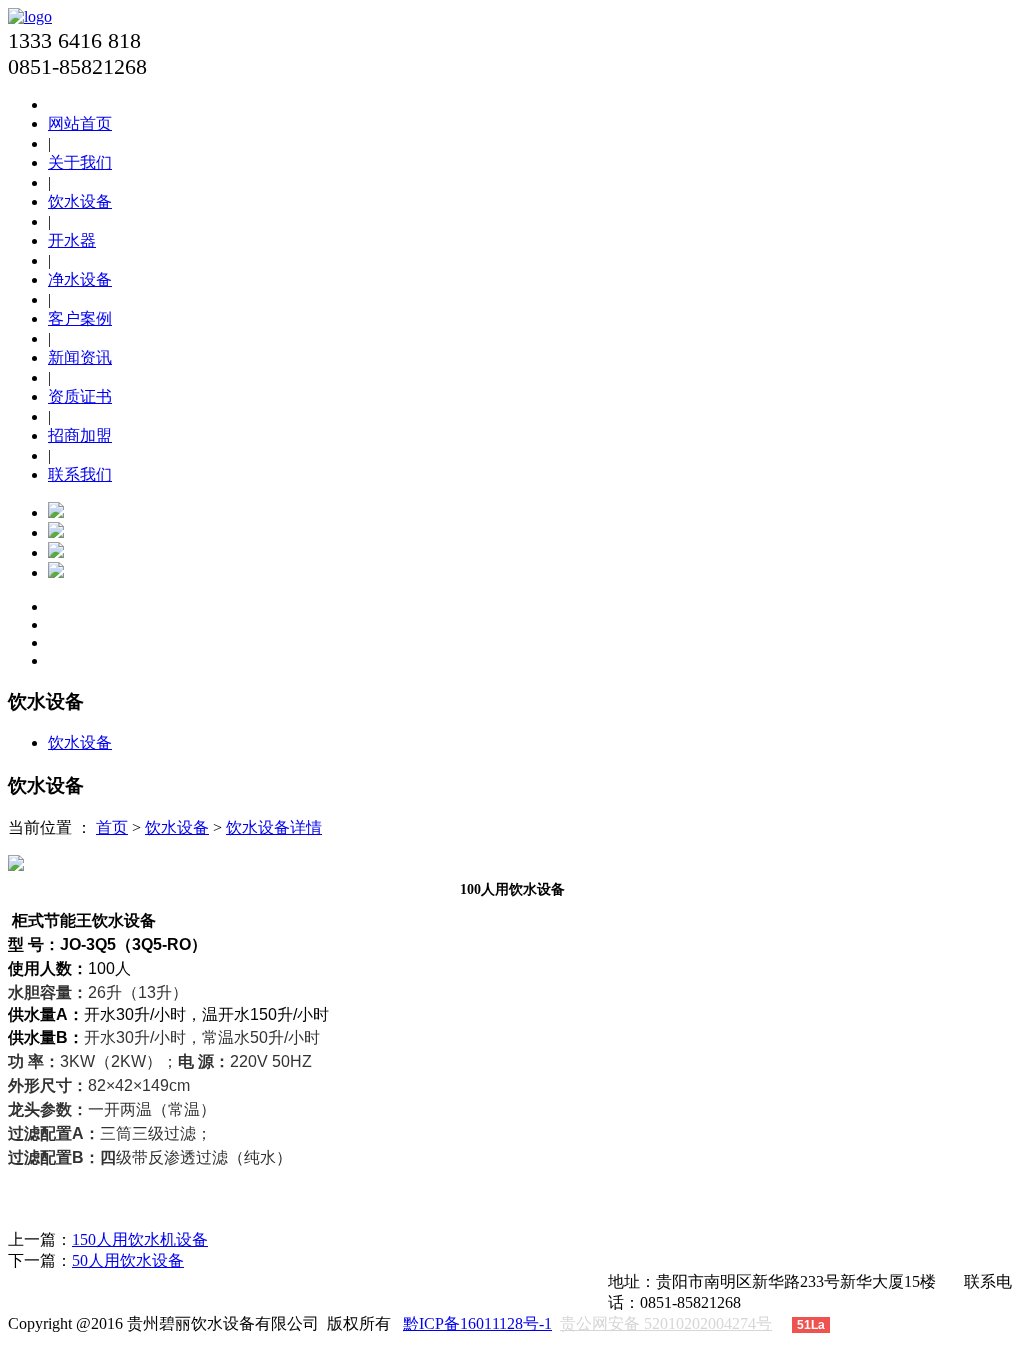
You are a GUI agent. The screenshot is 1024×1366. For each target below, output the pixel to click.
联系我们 (80, 474)
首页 (112, 827)
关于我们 (80, 162)
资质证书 (80, 396)
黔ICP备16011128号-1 (477, 1323)
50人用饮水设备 (128, 1260)
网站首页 (80, 123)
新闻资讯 (80, 357)
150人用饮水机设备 (140, 1239)
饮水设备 (80, 201)
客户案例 (80, 318)
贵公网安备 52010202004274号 (666, 1323)
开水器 (72, 240)
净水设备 (80, 279)
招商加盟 (80, 435)
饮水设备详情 (274, 827)
